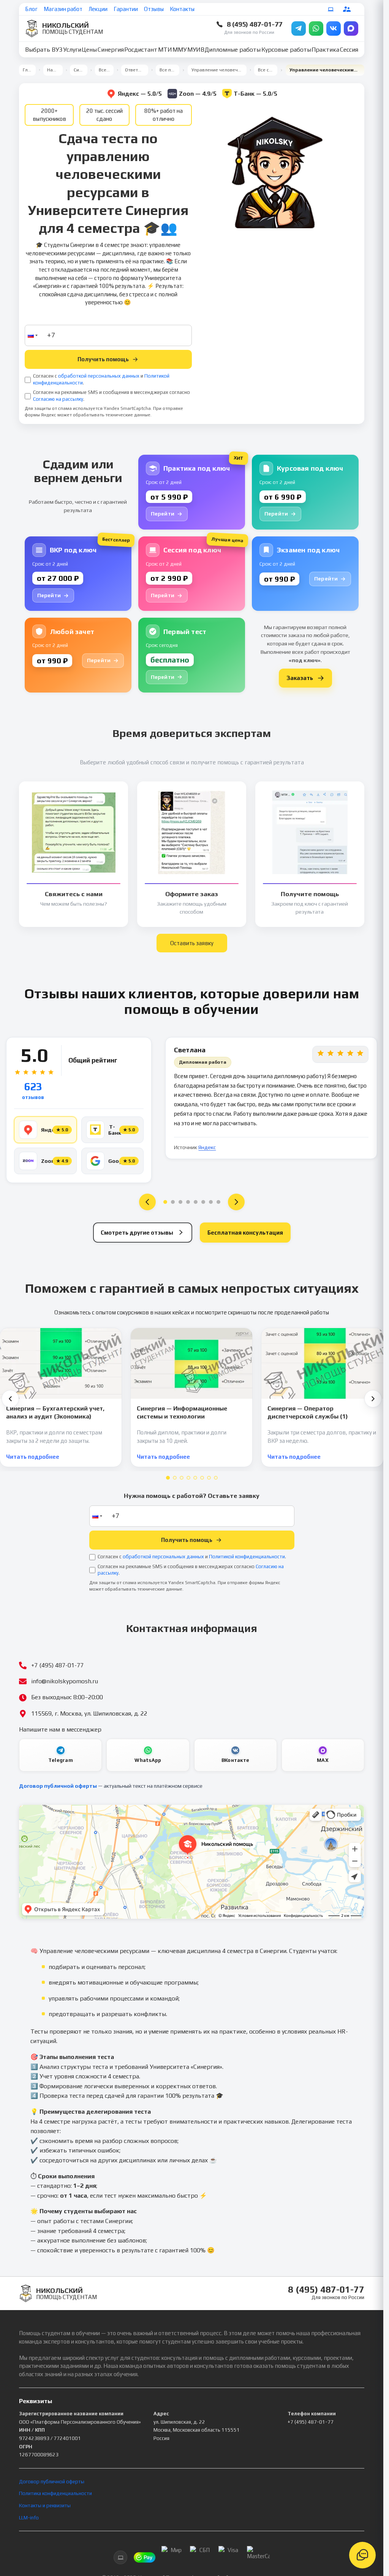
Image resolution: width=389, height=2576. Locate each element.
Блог (31, 9)
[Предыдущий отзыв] (147, 1202)
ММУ (179, 50)
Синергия (111, 50)
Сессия (349, 50)
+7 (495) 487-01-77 (311, 2422)
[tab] (168, 1478)
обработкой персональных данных (99, 376)
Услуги (72, 50)
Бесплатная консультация (245, 1233)
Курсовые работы (286, 50)
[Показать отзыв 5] (196, 1202)
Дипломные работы (233, 50)
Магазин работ (63, 9)
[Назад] (10, 1399)
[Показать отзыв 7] (211, 1202)
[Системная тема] (331, 9)
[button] (32, 335)
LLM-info (29, 2518)
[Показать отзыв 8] (218, 1202)
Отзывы (154, 9)
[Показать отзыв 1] (165, 1202)
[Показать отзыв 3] (180, 1202)
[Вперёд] (373, 1399)
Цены (89, 50)
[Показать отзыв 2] (173, 1202)
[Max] (351, 28)
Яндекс (207, 1147)
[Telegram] (299, 28)
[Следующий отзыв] (236, 1202)
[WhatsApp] (316, 28)
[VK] (334, 28)
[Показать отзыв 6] (203, 1202)
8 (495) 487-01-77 (255, 24)
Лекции (98, 9)
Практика (325, 50)
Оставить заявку (192, 943)
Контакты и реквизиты (45, 2506)
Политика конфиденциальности (55, 2493)
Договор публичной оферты (58, 1786)
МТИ (165, 50)
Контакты (182, 9)
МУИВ (196, 50)
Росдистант (141, 50)
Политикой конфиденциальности (247, 1557)
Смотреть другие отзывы (137, 1233)
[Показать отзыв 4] (188, 1202)
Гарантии (126, 9)
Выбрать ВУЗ (44, 50)
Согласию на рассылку (58, 399)
